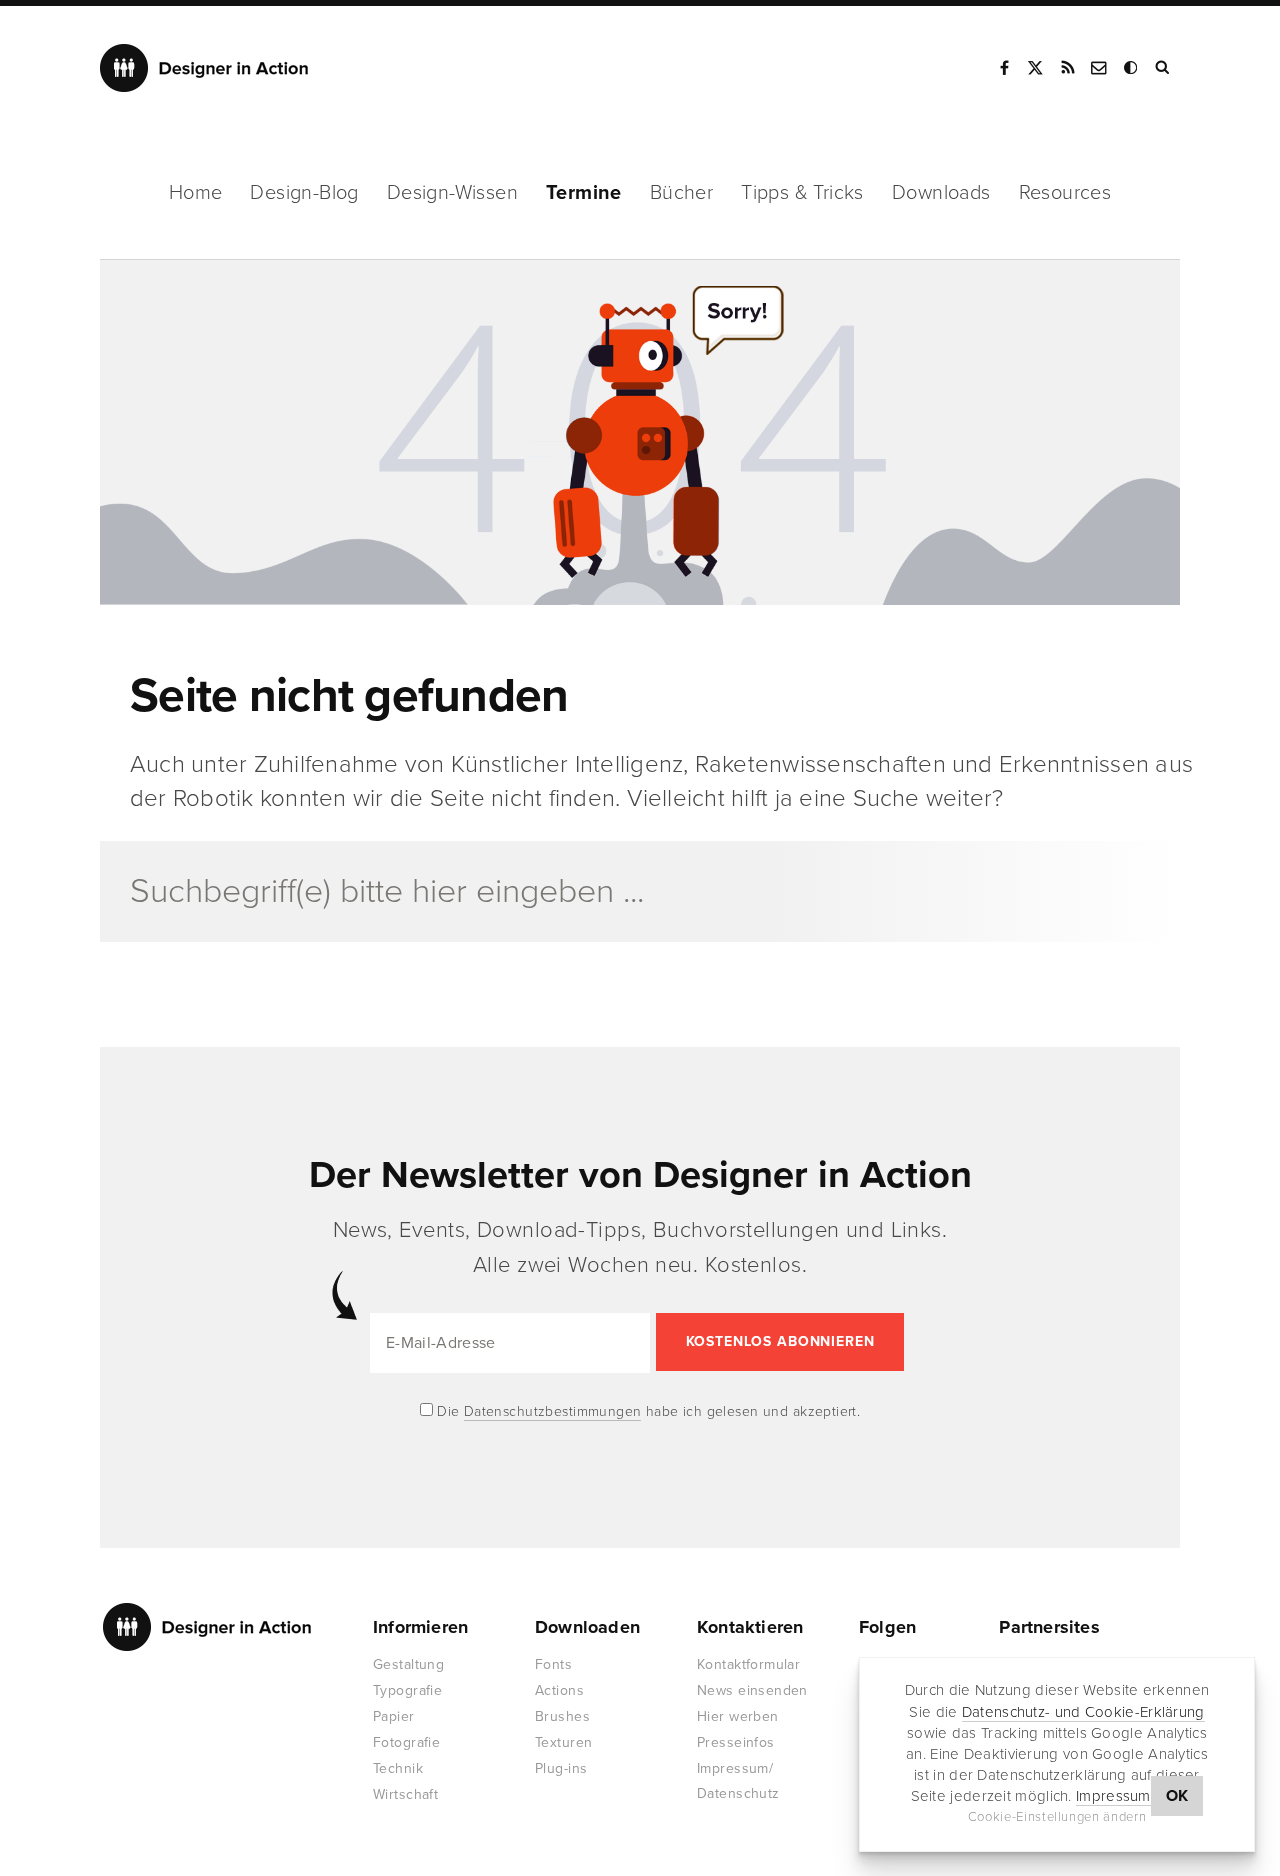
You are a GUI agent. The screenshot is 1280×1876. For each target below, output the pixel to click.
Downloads (941, 193)
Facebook (1004, 68)
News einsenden (752, 1690)
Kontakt (1100, 68)
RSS (1068, 68)
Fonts (553, 1664)
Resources (1065, 193)
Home (196, 193)
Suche (1164, 68)
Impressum (1113, 1796)
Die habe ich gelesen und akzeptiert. (647, 1411)
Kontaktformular (748, 1664)
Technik (398, 1768)
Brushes (562, 1716)
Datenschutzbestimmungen (553, 1411)
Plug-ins (561, 1768)
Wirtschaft (405, 1794)
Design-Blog (304, 193)
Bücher (681, 193)
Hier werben (738, 1716)
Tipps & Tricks (802, 193)
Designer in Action (204, 68)
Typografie (407, 1690)
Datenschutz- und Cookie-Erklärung (1083, 1711)
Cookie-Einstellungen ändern (1057, 1817)
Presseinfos (736, 1742)
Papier (394, 1716)
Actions (559, 1690)
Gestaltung (408, 1664)
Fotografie (406, 1742)
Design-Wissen (452, 193)
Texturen (563, 1742)
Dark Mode (1132, 68)
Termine (584, 193)
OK (1177, 1796)
